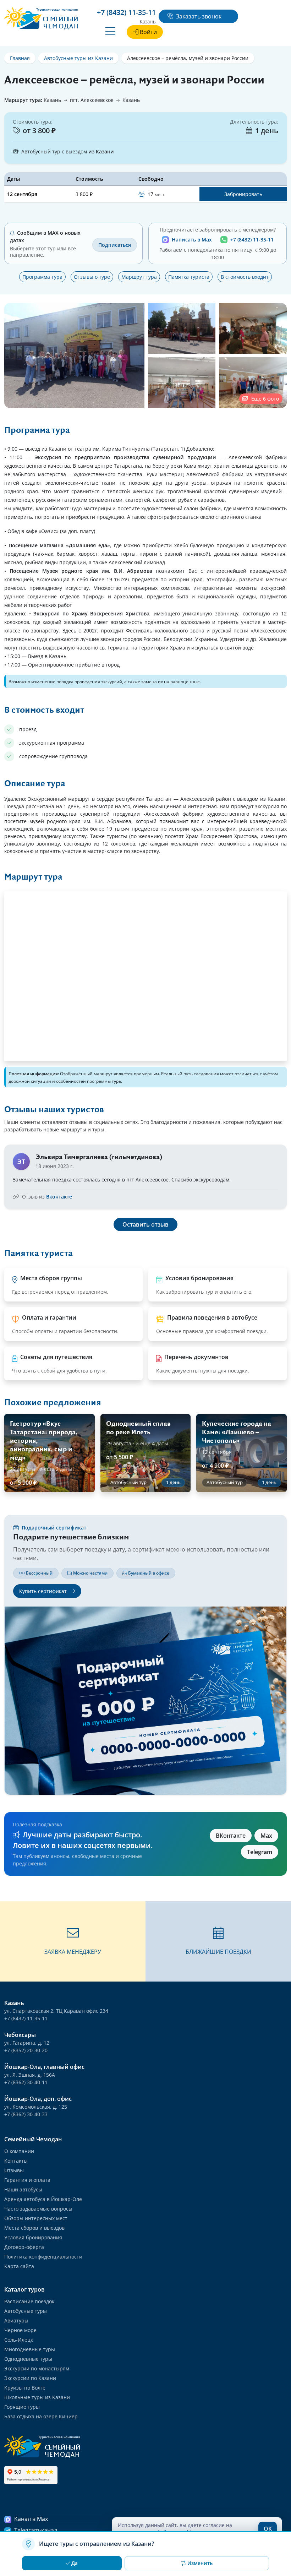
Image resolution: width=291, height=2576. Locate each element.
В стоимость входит (245, 277)
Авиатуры (16, 2320)
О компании (19, 2151)
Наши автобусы (23, 2189)
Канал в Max (31, 2519)
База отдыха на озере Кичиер (41, 2416)
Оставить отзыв (145, 1224)
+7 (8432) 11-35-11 (252, 240)
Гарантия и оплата (27, 2180)
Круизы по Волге (25, 2388)
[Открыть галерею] (74, 355)
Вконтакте (59, 1197)
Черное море (20, 2330)
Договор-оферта (24, 2247)
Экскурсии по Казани (30, 2378)
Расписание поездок (29, 2301)
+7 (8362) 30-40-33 (26, 2114)
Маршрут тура (139, 277)
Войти (148, 32)
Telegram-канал (36, 2530)
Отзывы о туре (92, 277)
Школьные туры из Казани (37, 2397)
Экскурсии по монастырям (37, 2368)
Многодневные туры (30, 2349)
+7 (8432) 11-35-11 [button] (126, 12)
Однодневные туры (28, 2359)
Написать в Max (192, 240)
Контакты (16, 2161)
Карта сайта (19, 2266)
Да (75, 2563)
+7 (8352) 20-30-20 (26, 2050)
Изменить (200, 2563)
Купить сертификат (44, 1591)
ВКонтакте (231, 1836)
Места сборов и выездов (34, 2228)
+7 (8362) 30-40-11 (26, 2082)
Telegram (260, 1852)
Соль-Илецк (19, 2340)
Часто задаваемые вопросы (38, 2209)
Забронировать (243, 194)
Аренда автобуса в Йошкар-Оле (43, 2199)
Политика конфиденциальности (43, 2257)
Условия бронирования (33, 2237)
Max (266, 1836)
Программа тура (42, 277)
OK (268, 2529)
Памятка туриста (189, 277)
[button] (73, 1941)
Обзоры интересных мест (36, 2218)
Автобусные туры (26, 2311)
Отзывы (14, 2170)
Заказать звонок (199, 16)
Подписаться (115, 245)
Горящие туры (22, 2407)
